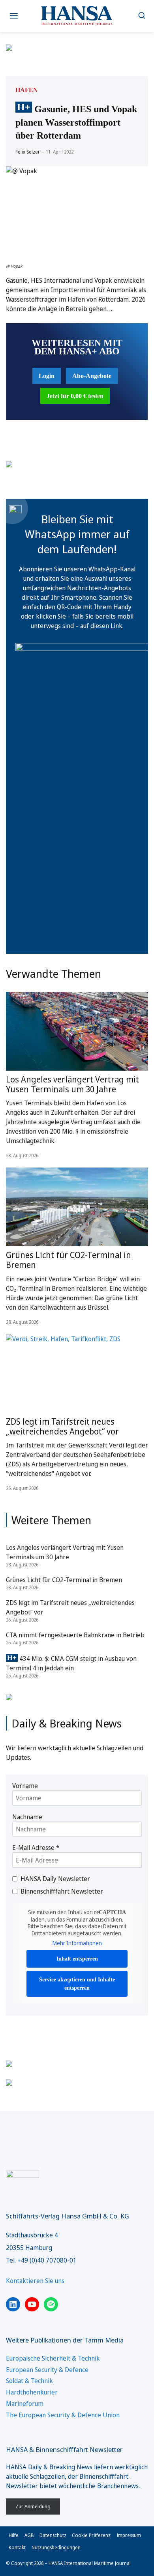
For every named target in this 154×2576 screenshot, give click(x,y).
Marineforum (25, 2404)
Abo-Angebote (92, 376)
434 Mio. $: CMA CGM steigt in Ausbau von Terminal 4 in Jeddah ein (71, 1663)
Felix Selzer (28, 152)
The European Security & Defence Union (63, 2415)
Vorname (25, 1786)
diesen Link (106, 626)
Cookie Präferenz (91, 2535)
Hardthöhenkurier (32, 2392)
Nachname (27, 1817)
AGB (29, 2535)
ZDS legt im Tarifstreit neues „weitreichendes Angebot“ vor (62, 1426)
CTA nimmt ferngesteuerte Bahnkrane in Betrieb (75, 1635)
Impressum (129, 2535)
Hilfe (14, 2535)
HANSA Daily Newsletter (55, 1879)
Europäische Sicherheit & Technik (53, 2358)
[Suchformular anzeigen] (142, 16)
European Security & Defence (47, 2370)
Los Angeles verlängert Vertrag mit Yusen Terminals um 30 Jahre (72, 1084)
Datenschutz (53, 2535)
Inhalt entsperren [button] (77, 1959)
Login (47, 376)
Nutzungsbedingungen (56, 2547)
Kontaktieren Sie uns (35, 2281)
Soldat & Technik (29, 2381)
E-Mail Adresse (36, 1848)
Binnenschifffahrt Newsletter (62, 1891)
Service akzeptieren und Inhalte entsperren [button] (77, 1984)
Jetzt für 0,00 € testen (75, 396)
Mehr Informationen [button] (77, 1943)
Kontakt (17, 2547)
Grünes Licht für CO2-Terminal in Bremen (69, 1260)
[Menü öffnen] (14, 16)
